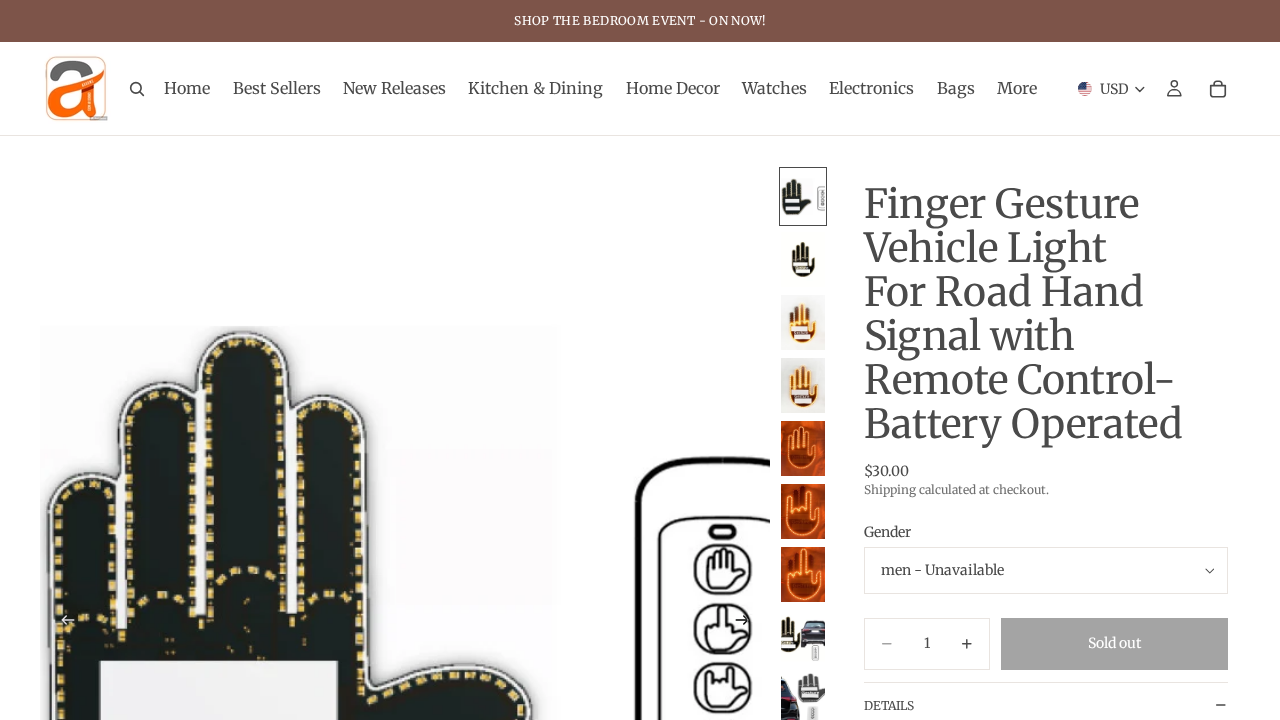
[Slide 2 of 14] (803, 259)
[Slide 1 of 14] (803, 196)
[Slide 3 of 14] (803, 322)
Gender (887, 532)
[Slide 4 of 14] (803, 385)
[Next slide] (748, 623)
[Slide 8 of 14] (803, 637)
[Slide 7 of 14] (803, 574)
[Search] (137, 89)
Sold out (1114, 643)
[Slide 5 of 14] (803, 448)
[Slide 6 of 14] (803, 511)
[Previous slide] (62, 623)
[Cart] (1218, 89)
